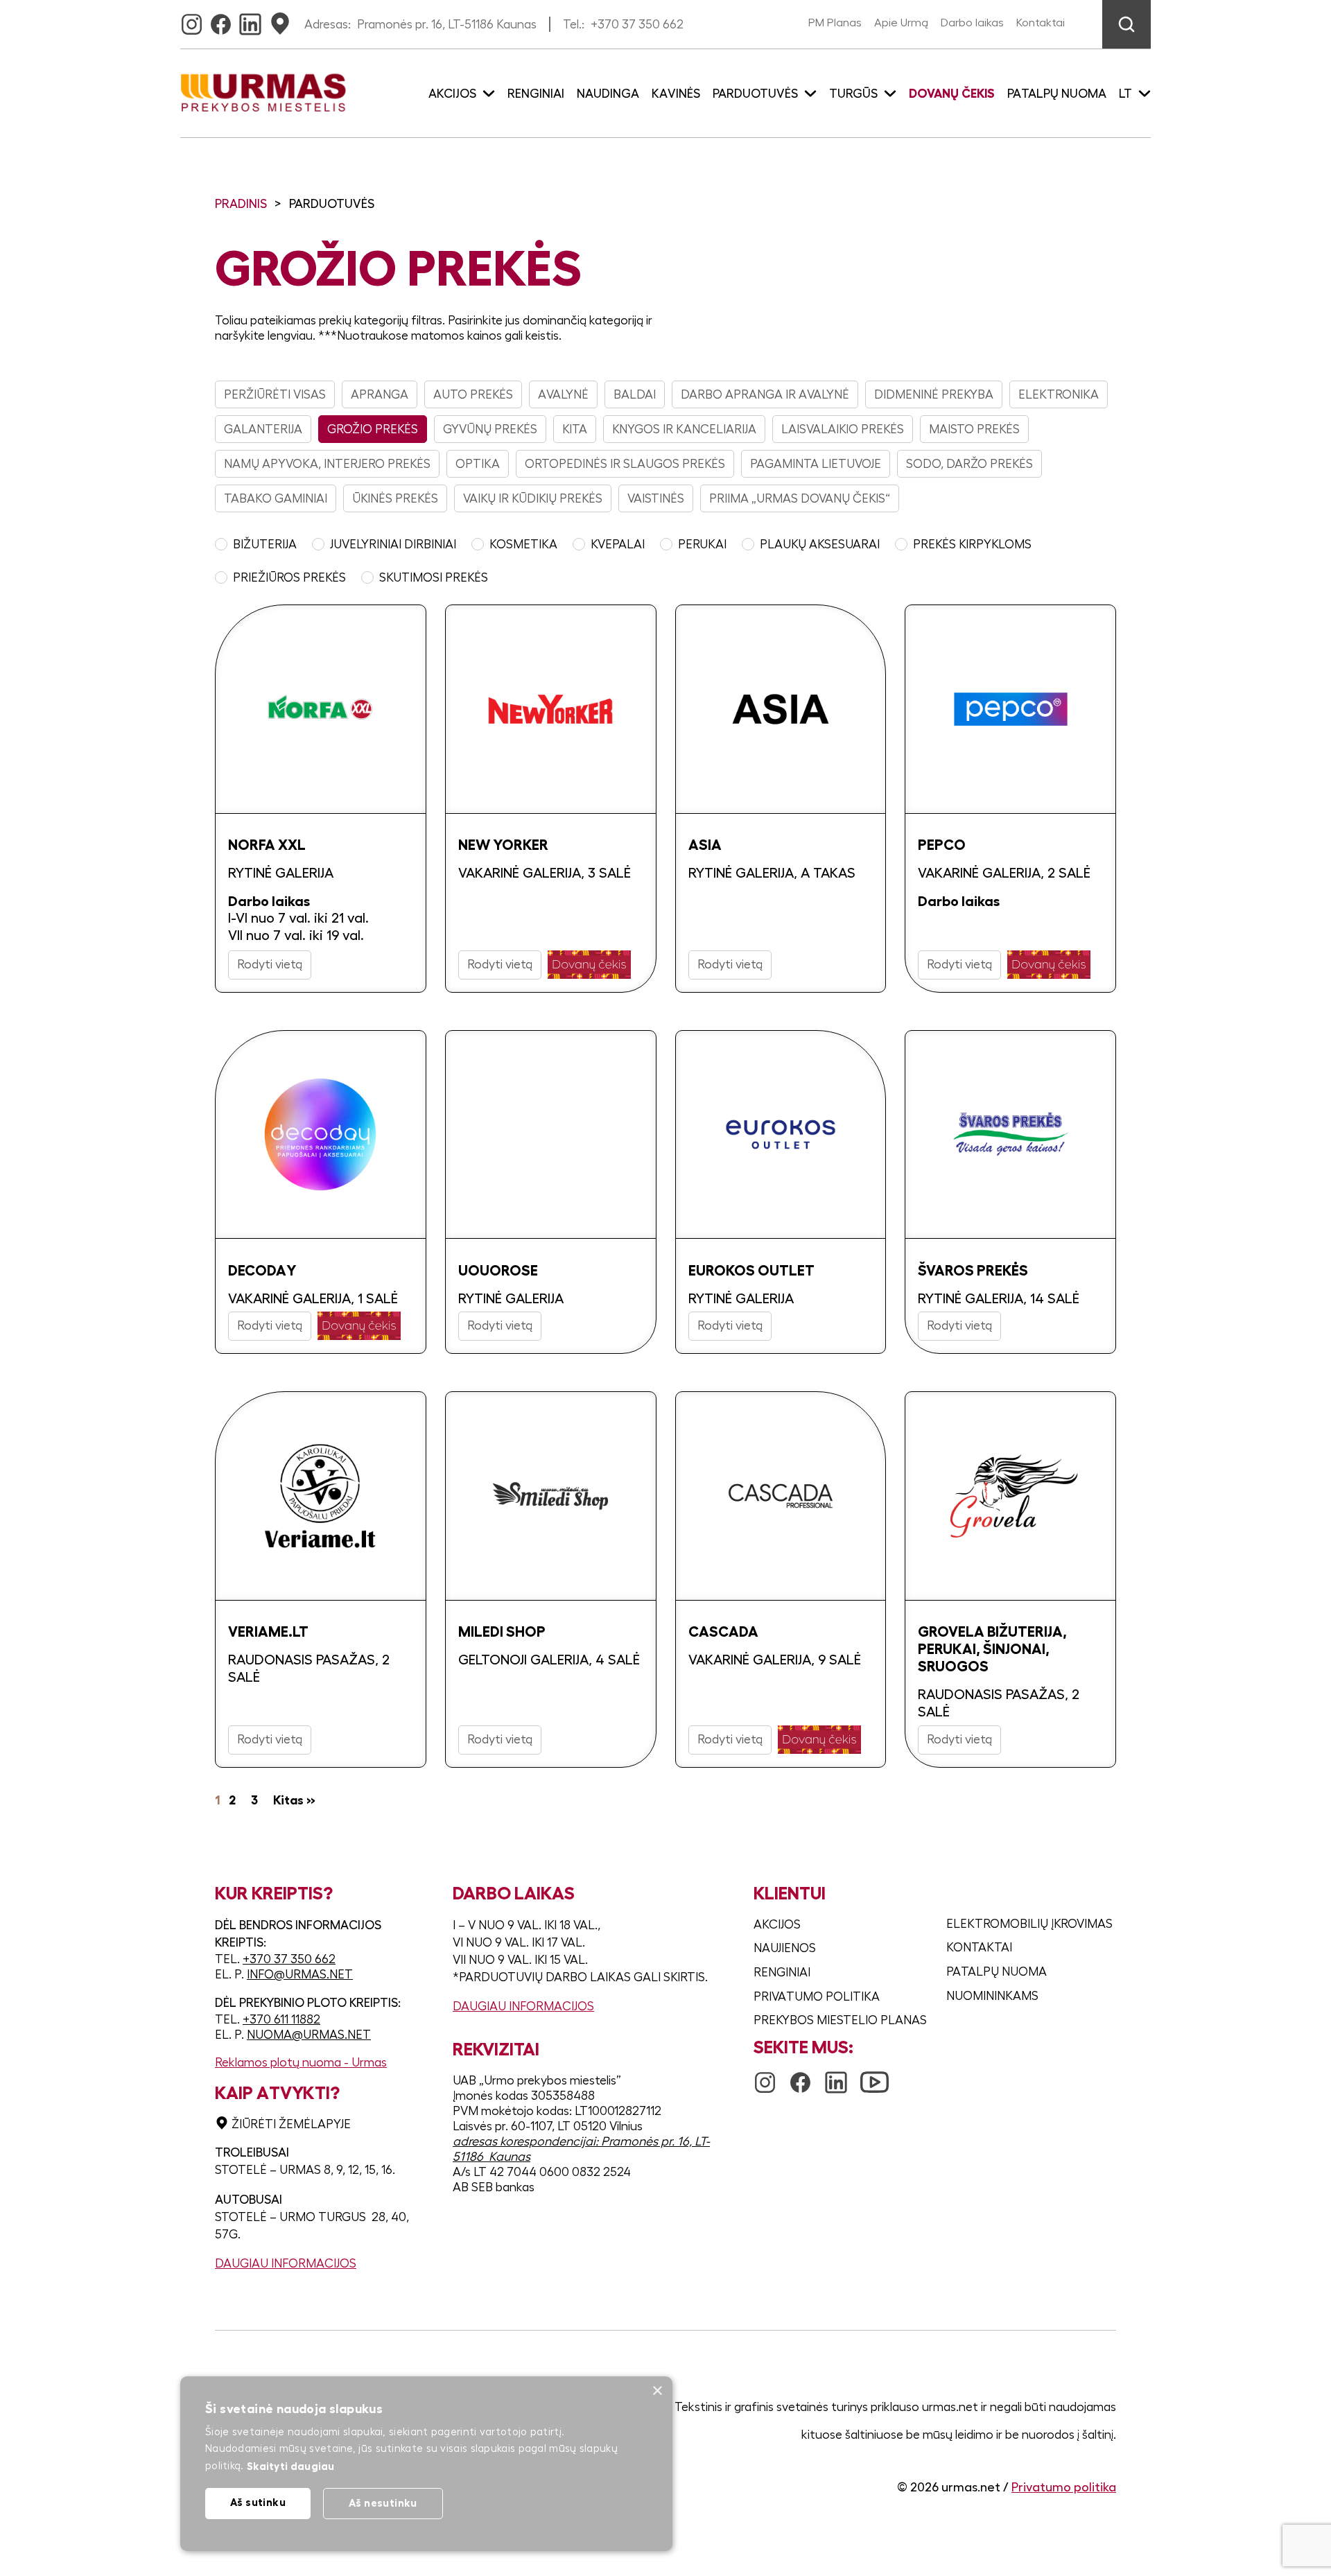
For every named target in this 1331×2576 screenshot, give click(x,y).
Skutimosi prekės (434, 577)
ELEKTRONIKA (1059, 394)
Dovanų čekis (952, 94)
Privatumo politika (817, 1996)
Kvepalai (618, 544)
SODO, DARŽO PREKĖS (969, 464)
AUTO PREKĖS (473, 394)
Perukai (702, 544)
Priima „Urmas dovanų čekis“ (800, 498)
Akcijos (777, 1924)
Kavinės (676, 94)
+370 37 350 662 (637, 24)
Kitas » (294, 1800)
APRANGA (380, 394)
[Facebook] (221, 20)
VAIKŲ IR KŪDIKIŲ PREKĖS (533, 498)
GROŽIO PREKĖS (373, 429)
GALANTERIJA (263, 429)
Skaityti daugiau (291, 2466)
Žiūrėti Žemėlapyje (291, 2124)
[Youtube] (875, 2075)
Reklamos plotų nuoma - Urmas (301, 2062)
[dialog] (426, 2464)
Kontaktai (1041, 23)
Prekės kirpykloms (972, 544)
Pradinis (241, 204)
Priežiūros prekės (289, 577)
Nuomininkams (992, 1996)
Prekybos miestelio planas (840, 2020)
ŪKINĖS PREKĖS (395, 498)
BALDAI (635, 394)
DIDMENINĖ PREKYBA (934, 394)
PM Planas (835, 23)
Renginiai (536, 94)
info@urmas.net (300, 1974)
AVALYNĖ (563, 394)
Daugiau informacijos (286, 2263)
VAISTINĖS (656, 498)
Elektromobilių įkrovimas (1029, 1924)
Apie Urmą (901, 23)
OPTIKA (478, 464)
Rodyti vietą (270, 964)
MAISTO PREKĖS (974, 429)
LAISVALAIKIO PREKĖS (843, 429)
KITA (575, 429)
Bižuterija (265, 544)
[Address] (280, 20)
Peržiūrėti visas (275, 394)
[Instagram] (192, 20)
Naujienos (785, 1948)
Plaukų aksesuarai (820, 544)
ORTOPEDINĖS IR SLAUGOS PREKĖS (625, 464)
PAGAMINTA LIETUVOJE (816, 464)
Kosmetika (523, 544)
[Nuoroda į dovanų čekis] (589, 965)
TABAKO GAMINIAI (276, 498)
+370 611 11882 (281, 2019)
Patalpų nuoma (1057, 94)
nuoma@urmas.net (309, 2035)
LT (1125, 94)
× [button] (657, 2391)
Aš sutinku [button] (258, 2502)
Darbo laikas (972, 23)
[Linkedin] (250, 20)
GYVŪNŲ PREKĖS (490, 429)
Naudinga (608, 94)
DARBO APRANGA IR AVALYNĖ (765, 394)
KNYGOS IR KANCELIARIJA (684, 429)
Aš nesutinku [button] (383, 2503)
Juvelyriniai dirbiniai (393, 544)
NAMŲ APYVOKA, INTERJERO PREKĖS (327, 464)
